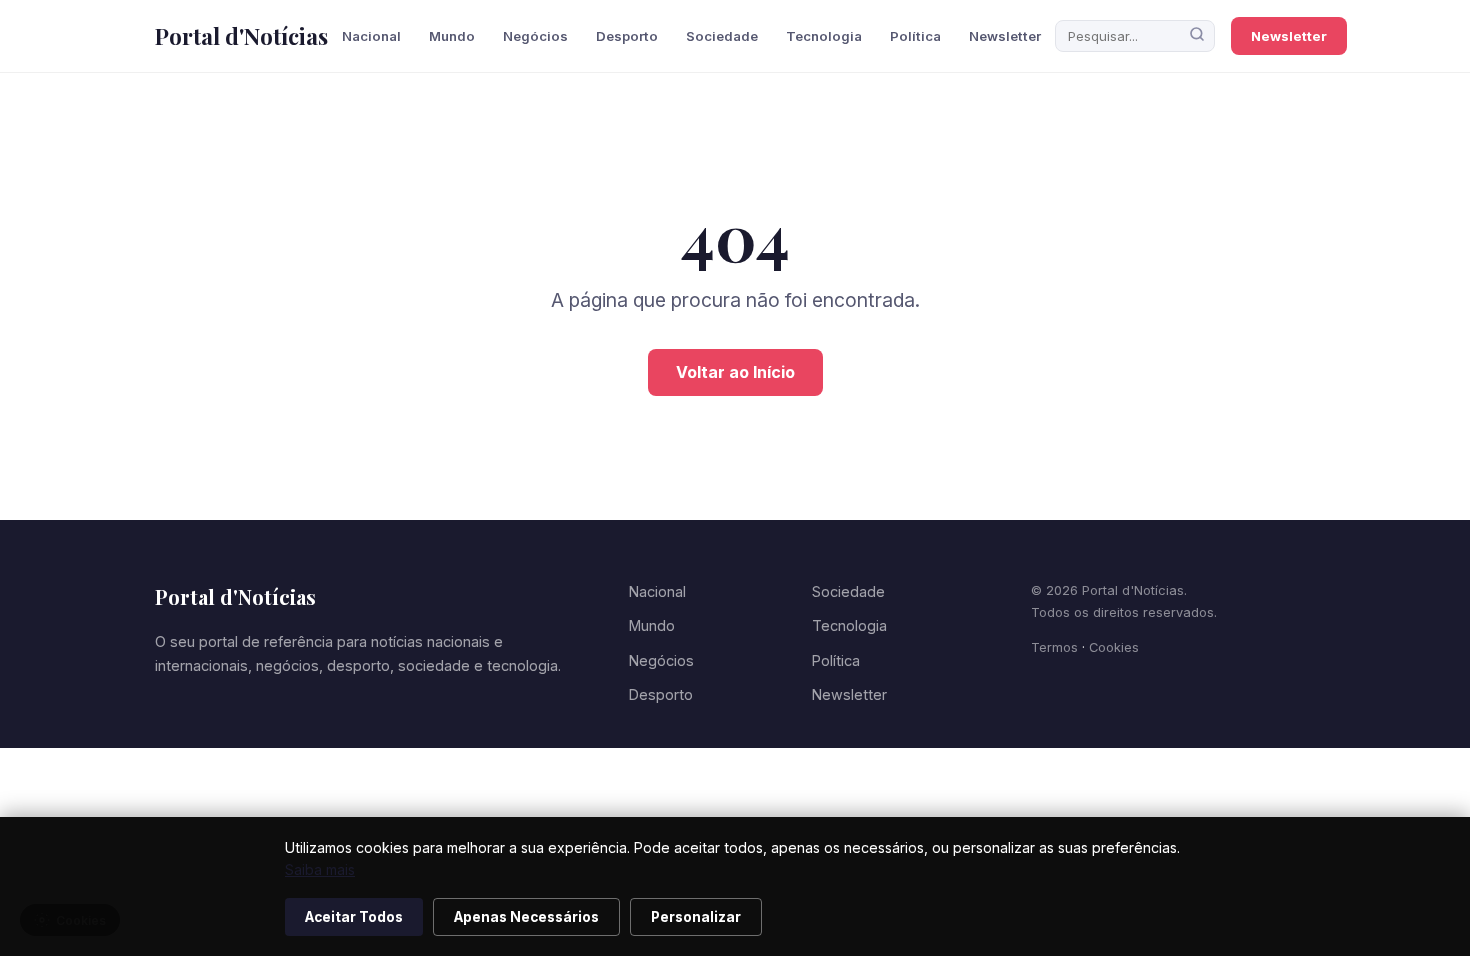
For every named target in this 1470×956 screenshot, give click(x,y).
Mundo (452, 36)
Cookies (1114, 647)
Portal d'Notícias (241, 36)
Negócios (535, 36)
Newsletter (1005, 36)
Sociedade (722, 36)
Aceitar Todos (354, 917)
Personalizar (696, 917)
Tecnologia (824, 36)
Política (915, 36)
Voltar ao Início (735, 372)
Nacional (371, 36)
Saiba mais (320, 869)
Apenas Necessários (526, 917)
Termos (1054, 647)
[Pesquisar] (1197, 36)
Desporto (627, 36)
